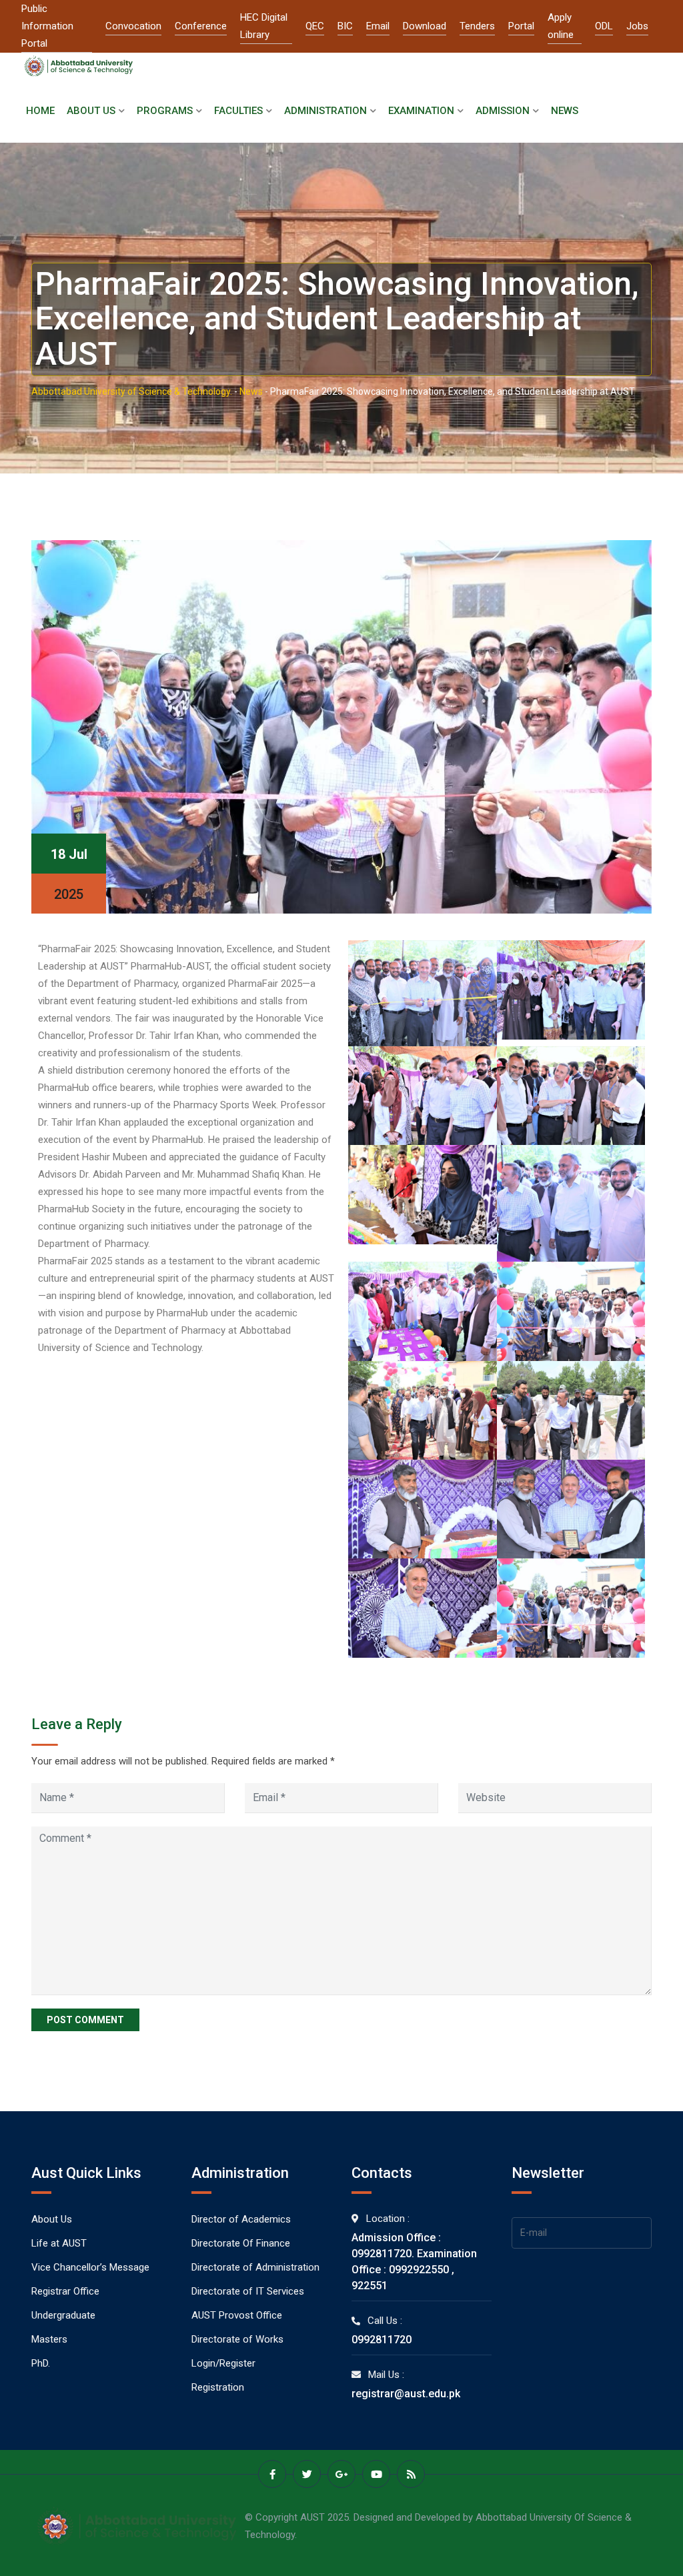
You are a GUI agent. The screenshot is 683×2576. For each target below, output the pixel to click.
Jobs (637, 26)
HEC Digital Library (264, 26)
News (565, 111)
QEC (315, 26)
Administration (325, 111)
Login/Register (223, 2363)
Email (378, 26)
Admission (503, 111)
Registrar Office (65, 2291)
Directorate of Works (237, 2339)
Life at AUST (59, 2243)
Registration (218, 2387)
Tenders (477, 26)
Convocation (133, 26)
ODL (604, 26)
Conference (201, 26)
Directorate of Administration (255, 2267)
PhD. (41, 2363)
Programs (165, 111)
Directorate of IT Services (248, 2291)
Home (40, 111)
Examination (421, 111)
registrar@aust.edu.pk (406, 2394)
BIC (345, 26)
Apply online (561, 26)
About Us (91, 111)
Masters (49, 2339)
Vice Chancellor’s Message (90, 2267)
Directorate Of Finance (241, 2243)
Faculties (238, 111)
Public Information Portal (47, 26)
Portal (521, 26)
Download (425, 26)
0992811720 (382, 2340)
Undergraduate (63, 2315)
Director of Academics (241, 2219)
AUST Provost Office (237, 2315)
